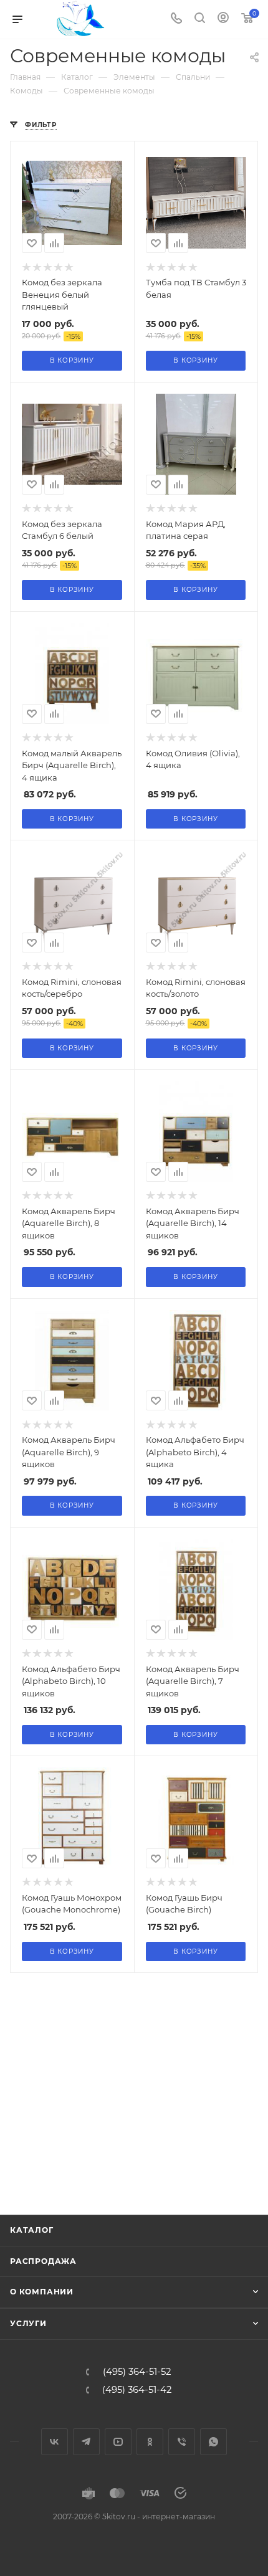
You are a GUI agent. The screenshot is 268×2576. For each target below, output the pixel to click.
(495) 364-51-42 (137, 2390)
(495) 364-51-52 (137, 2372)
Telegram (86, 2442)
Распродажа (43, 2261)
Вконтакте (55, 2442)
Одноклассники (150, 2442)
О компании (42, 2292)
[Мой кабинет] (223, 19)
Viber (182, 2442)
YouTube (118, 2442)
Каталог (32, 2230)
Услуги (28, 2323)
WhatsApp (213, 2442)
